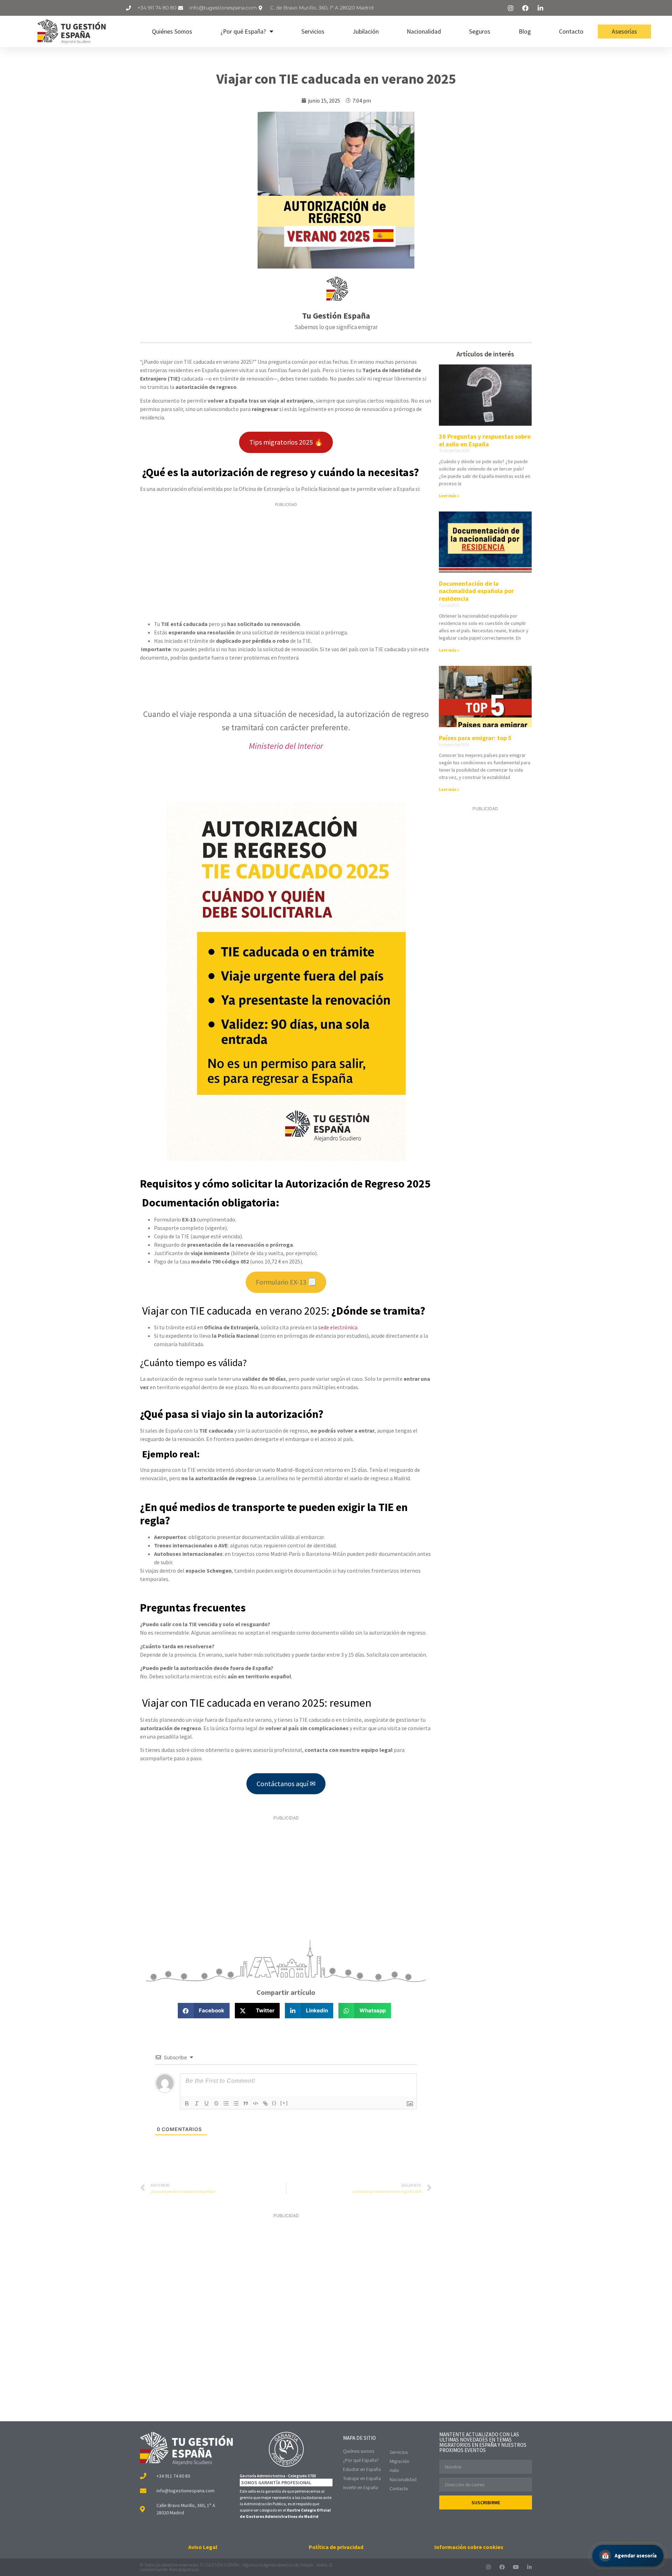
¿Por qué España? (243, 32)
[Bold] (187, 2103)
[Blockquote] (246, 2103)
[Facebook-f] (502, 2567)
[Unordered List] (236, 2103)
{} (274, 2103)
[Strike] (216, 2103)
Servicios (313, 32)
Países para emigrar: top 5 (475, 738)
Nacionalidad (424, 32)
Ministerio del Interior (286, 746)
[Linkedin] (529, 2567)
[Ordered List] (226, 2103)
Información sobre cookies (469, 2547)
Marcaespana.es (184, 2570)
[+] (284, 2103)
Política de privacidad (336, 2547)
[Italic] (197, 2103)
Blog (525, 32)
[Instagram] (488, 2567)
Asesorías (624, 32)
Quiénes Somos (172, 32)
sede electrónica (338, 1327)
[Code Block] (255, 2103)
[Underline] (206, 2103)
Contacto (571, 32)
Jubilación (366, 32)
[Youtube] (516, 2567)
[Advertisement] (286, 562)
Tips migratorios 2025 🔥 (286, 442)
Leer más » (449, 496)
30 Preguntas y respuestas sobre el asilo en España (485, 440)
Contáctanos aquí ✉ (286, 1784)
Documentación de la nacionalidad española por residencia (476, 591)
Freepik (307, 2565)
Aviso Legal (203, 2547)
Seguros (480, 32)
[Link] (265, 2103)
